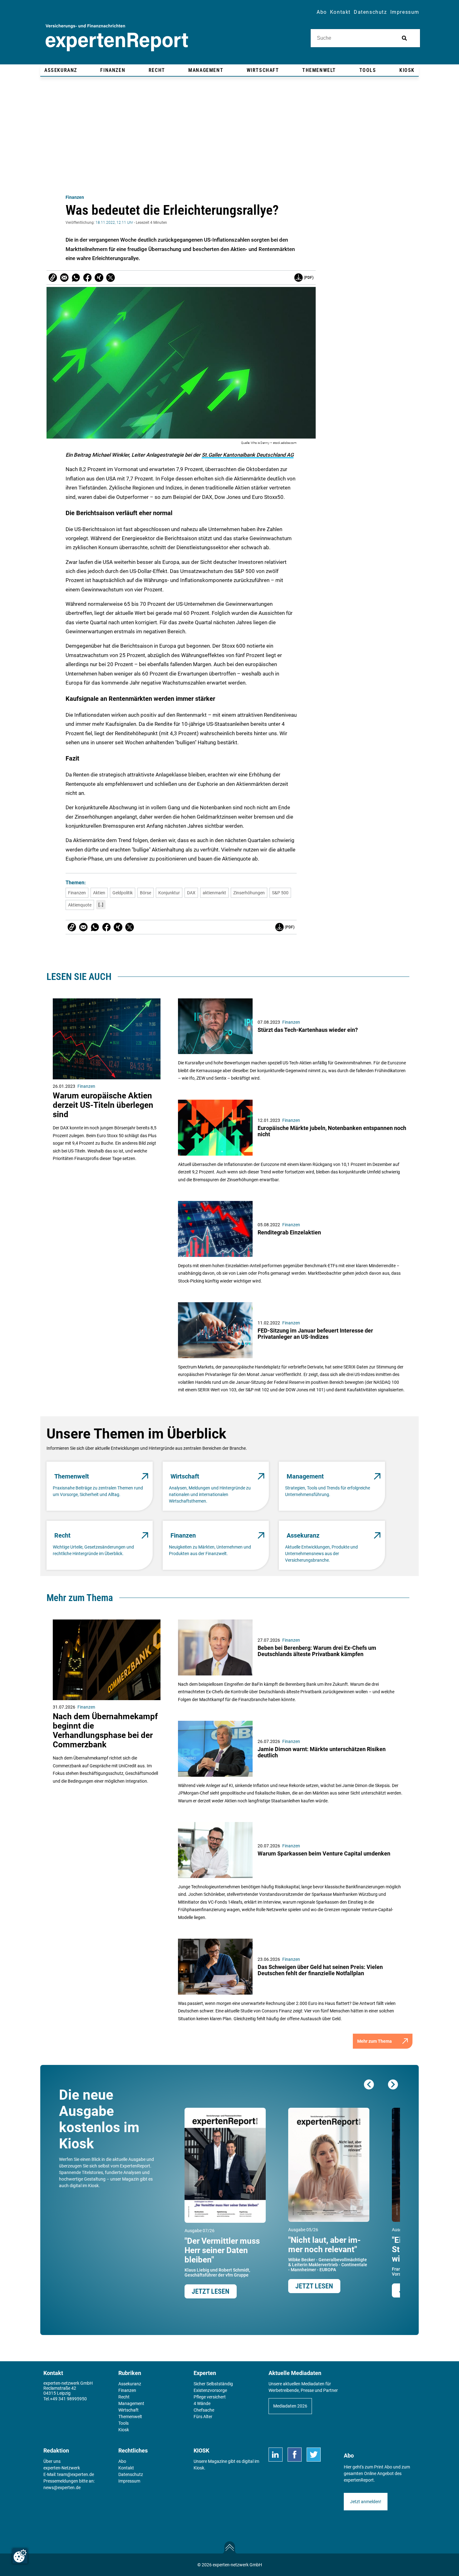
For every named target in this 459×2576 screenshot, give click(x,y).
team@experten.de (76, 2474)
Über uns (52, 2461)
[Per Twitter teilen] (111, 278)
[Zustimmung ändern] (20, 2556)
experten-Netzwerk (62, 2468)
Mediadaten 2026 (290, 2406)
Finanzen (75, 197)
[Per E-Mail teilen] (53, 278)
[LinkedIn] (276, 2455)
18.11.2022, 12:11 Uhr (114, 223)
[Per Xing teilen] (99, 278)
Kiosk (199, 2468)
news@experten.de (62, 2488)
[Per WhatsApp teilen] (76, 278)
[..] (101, 905)
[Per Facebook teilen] (87, 278)
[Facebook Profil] (295, 2455)
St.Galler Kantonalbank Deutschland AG (248, 455)
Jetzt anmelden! (366, 2502)
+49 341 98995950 (68, 2399)
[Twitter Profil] (314, 2455)
